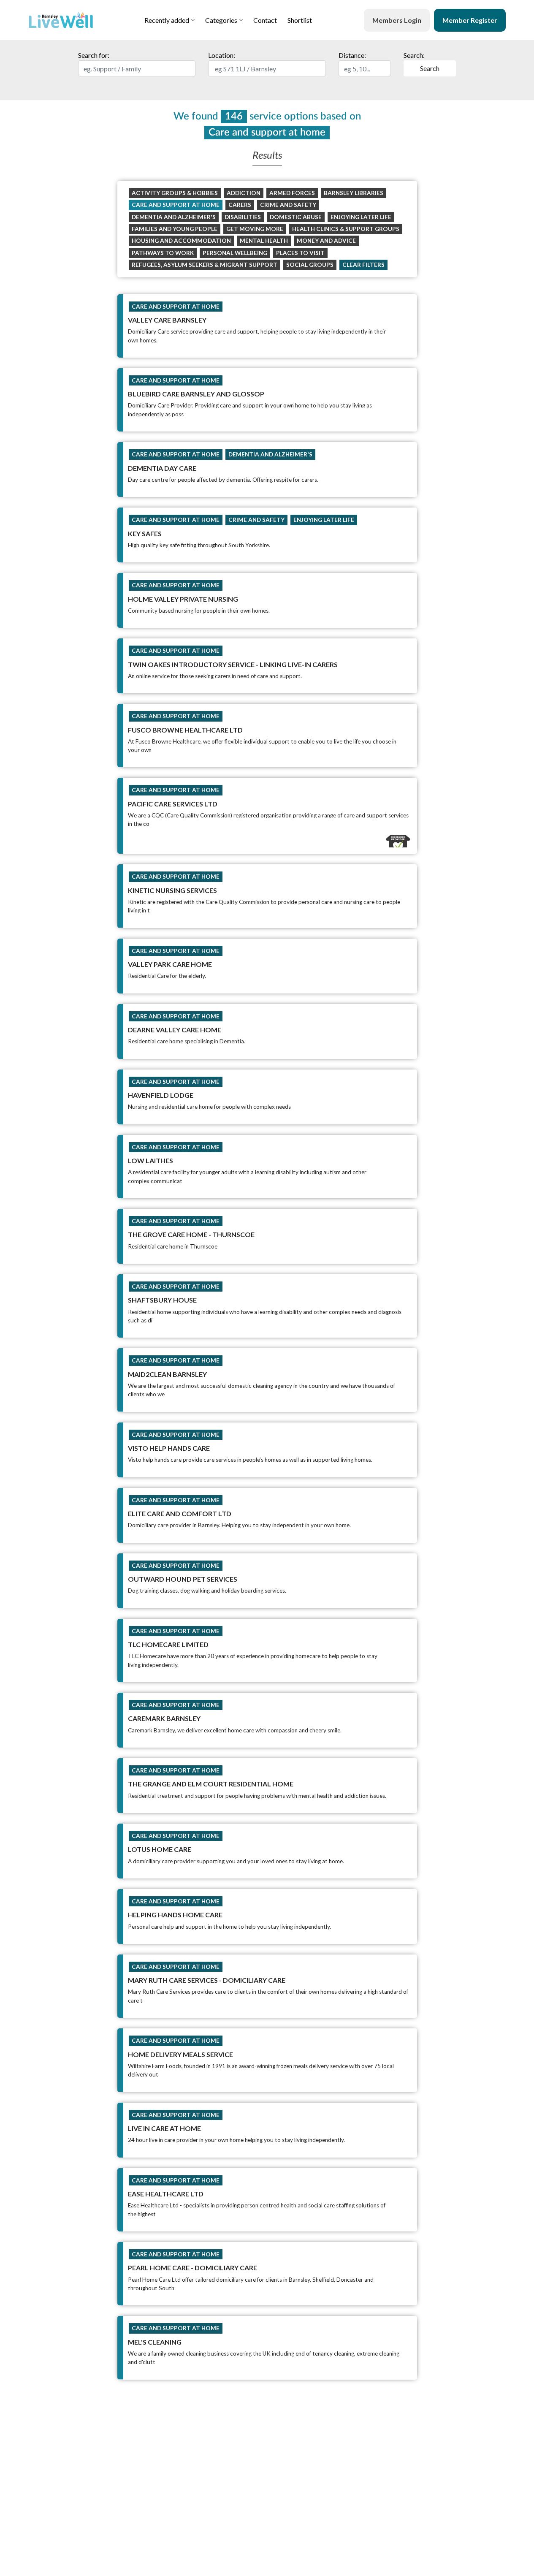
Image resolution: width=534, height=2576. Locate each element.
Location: (222, 55)
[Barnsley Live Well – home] (61, 20)
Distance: (352, 55)
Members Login (397, 20)
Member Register (470, 20)
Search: (422, 62)
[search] (137, 68)
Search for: (94, 55)
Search (430, 68)
